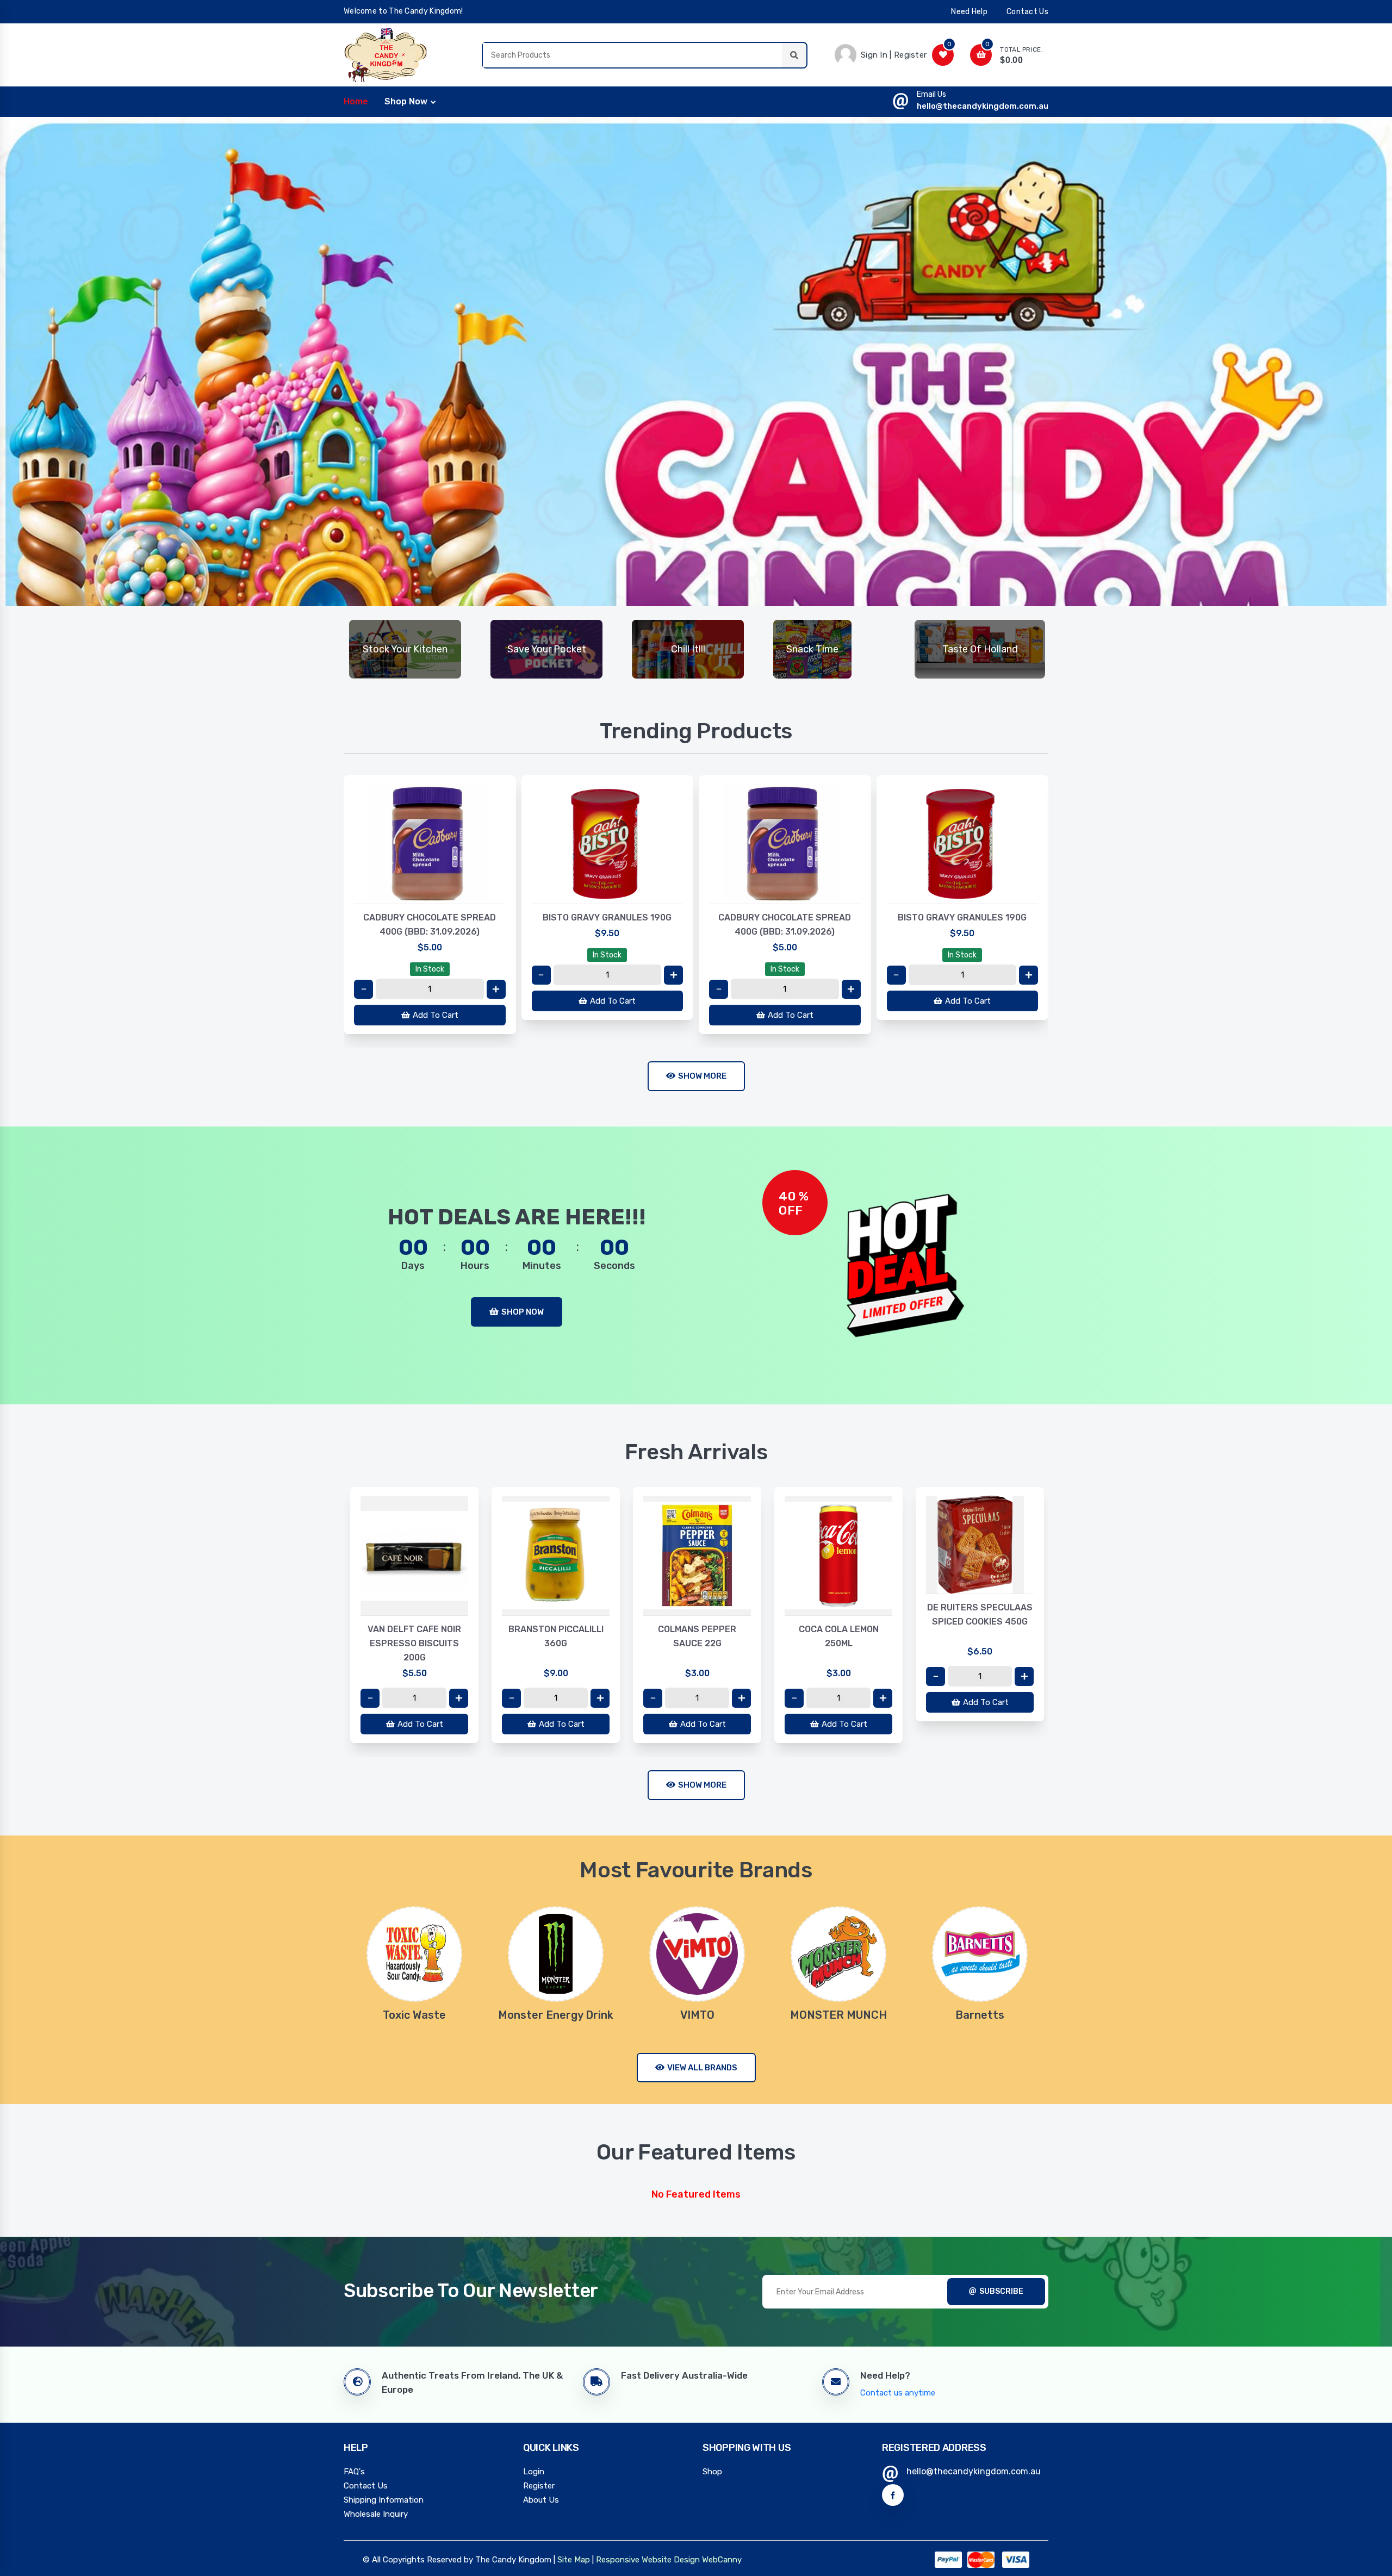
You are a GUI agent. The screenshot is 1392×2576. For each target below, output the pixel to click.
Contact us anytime (898, 2393)
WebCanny (722, 2560)
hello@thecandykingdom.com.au (983, 106)
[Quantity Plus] (496, 989)
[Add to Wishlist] (430, 893)
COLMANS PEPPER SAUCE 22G (556, 1636)
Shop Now (406, 101)
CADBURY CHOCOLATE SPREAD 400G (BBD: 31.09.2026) (430, 925)
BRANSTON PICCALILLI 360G (415, 1636)
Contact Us (366, 2486)
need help (969, 12)
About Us (541, 2500)
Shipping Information (384, 2500)
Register (539, 2486)
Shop (712, 2472)
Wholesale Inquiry (376, 2514)
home (356, 101)
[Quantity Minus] (363, 989)
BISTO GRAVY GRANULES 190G (607, 917)
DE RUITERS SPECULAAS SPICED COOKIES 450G (838, 1614)
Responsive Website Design (648, 2560)
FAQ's (354, 2472)
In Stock (430, 969)
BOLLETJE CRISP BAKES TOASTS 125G (980, 1614)
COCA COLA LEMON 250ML (697, 1636)
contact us (1027, 12)
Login (534, 2472)
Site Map (574, 2560)
